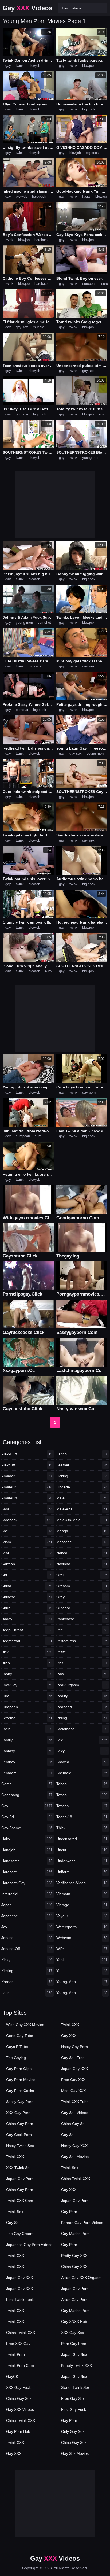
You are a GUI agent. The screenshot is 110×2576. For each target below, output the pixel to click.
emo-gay (27, 1685)
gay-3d (27, 1817)
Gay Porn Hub (18, 2431)
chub (27, 1608)
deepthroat (27, 1641)
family (27, 1740)
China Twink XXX (21, 2333)
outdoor (82, 1608)
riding (82, 1718)
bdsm (27, 1542)
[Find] (102, 8)
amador (27, 1476)
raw (82, 1674)
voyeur (82, 1916)
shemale (82, 1773)
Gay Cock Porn (19, 2135)
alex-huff (27, 1454)
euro (105, 284)
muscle (38, 327)
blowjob (34, 66)
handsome (27, 1861)
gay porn (89, 1092)
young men (91, 458)
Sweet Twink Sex (75, 2387)
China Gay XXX (74, 2267)
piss (82, 1663)
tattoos (82, 1806)
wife (82, 1949)
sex (82, 1740)
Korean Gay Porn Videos (82, 2223)
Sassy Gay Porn (20, 2102)
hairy (27, 1839)
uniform (82, 1872)
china (27, 1586)
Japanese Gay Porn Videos (29, 2245)
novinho (82, 1564)
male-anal (82, 1509)
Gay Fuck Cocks (20, 2091)
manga (82, 1531)
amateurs (27, 1498)
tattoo (82, 1795)
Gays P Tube (17, 2047)
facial (86, 196)
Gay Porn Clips (19, 2069)
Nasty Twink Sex (20, 2146)
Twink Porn (15, 2354)
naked (82, 1553)
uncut (82, 1850)
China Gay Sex (19, 2398)
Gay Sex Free (73, 2058)
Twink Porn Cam (20, 2365)
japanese (27, 1916)
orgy (82, 1597)
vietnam (82, 1894)
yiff (82, 1971)
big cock (89, 109)
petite (82, 1652)
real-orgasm (82, 1685)
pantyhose (82, 1619)
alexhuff (27, 1465)
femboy (27, 1762)
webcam (82, 1938)
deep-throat (27, 1630)
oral (82, 1575)
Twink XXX (15, 2157)
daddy (27, 1619)
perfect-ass (82, 1641)
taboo (82, 1784)
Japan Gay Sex (74, 2354)
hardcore (27, 1872)
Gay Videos (27, 8)
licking (82, 1476)
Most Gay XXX (73, 2091)
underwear (82, 1861)
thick (82, 1828)
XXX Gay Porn (18, 2113)
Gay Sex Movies (75, 2157)
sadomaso (82, 1729)
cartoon (27, 1564)
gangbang (27, 1795)
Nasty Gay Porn (74, 2047)
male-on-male (82, 1520)
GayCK (12, 2376)
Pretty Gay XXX (74, 2256)
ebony (27, 1674)
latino (82, 1454)
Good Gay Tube (20, 2036)
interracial (27, 1894)
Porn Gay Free (74, 2344)
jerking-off (27, 1949)
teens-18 (82, 1817)
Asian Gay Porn (74, 2300)
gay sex (22, 327)
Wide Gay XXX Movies (25, 2025)
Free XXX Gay (18, 2344)
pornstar (22, 414)
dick (27, 1652)
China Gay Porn (20, 2124)
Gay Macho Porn (75, 2234)
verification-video (82, 1883)
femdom (27, 1773)
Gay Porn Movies (21, 2080)
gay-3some (27, 1828)
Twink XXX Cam (20, 2201)
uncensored (82, 1839)
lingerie (82, 1487)
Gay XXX (14, 2453)
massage (82, 1542)
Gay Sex (13, 2223)
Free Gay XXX (73, 2080)
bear (27, 1553)
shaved (82, 1762)
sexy (82, 1751)
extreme (27, 1718)
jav (27, 1927)
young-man (82, 1982)
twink (20, 66)
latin (27, 1993)
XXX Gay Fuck (18, 2387)
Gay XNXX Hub (74, 2322)
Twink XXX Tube (75, 2102)
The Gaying (16, 2058)
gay (8, 66)
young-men (82, 1993)
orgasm (82, 1586)
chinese (27, 1597)
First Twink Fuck (20, 2300)
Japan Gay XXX (19, 2278)
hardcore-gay (27, 1883)
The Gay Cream (20, 2234)
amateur (27, 1487)
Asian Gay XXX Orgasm (81, 2278)
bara (27, 1509)
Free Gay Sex (73, 2398)
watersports (82, 1927)
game (27, 1784)
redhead (82, 1707)
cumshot (44, 623)
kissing (27, 1971)
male (82, 1498)
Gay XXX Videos (20, 2409)
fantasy (27, 1751)
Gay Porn (69, 2212)
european (89, 284)
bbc (27, 1531)
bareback (39, 196)
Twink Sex (15, 2212)
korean (27, 1982)
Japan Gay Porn (20, 2179)
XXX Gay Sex (72, 2333)
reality (82, 1696)
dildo (27, 1663)
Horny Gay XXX (74, 2146)
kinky (27, 1960)
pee (82, 1630)
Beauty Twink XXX (76, 2365)
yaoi (82, 1960)
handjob (27, 1850)
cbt (27, 1575)
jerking (27, 1938)
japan (27, 1905)
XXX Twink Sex (19, 2168)
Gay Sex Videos (75, 2113)
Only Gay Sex (73, 2431)
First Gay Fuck (74, 2409)
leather (82, 1465)
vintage (82, 1905)
